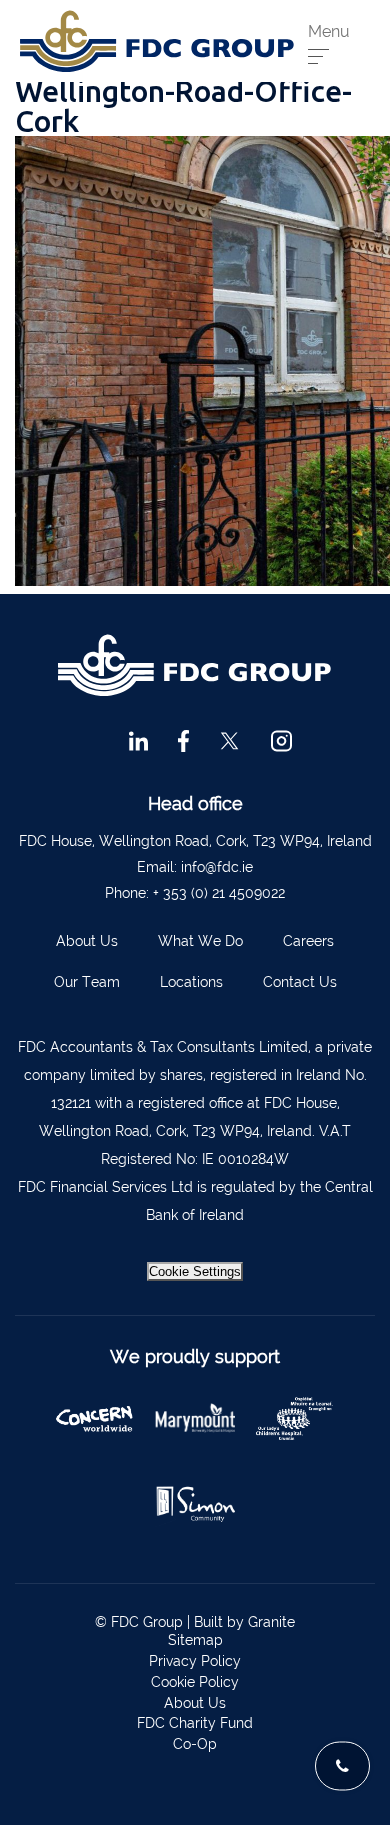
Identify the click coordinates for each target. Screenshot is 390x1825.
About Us (87, 941)
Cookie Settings (195, 1271)
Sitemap (195, 1640)
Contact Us (300, 982)
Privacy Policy (195, 1661)
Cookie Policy (195, 1682)
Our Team (87, 982)
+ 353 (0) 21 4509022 (219, 893)
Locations (191, 982)
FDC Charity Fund (195, 1723)
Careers (308, 941)
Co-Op (195, 1744)
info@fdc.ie (217, 867)
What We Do (200, 941)
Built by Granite (244, 1622)
